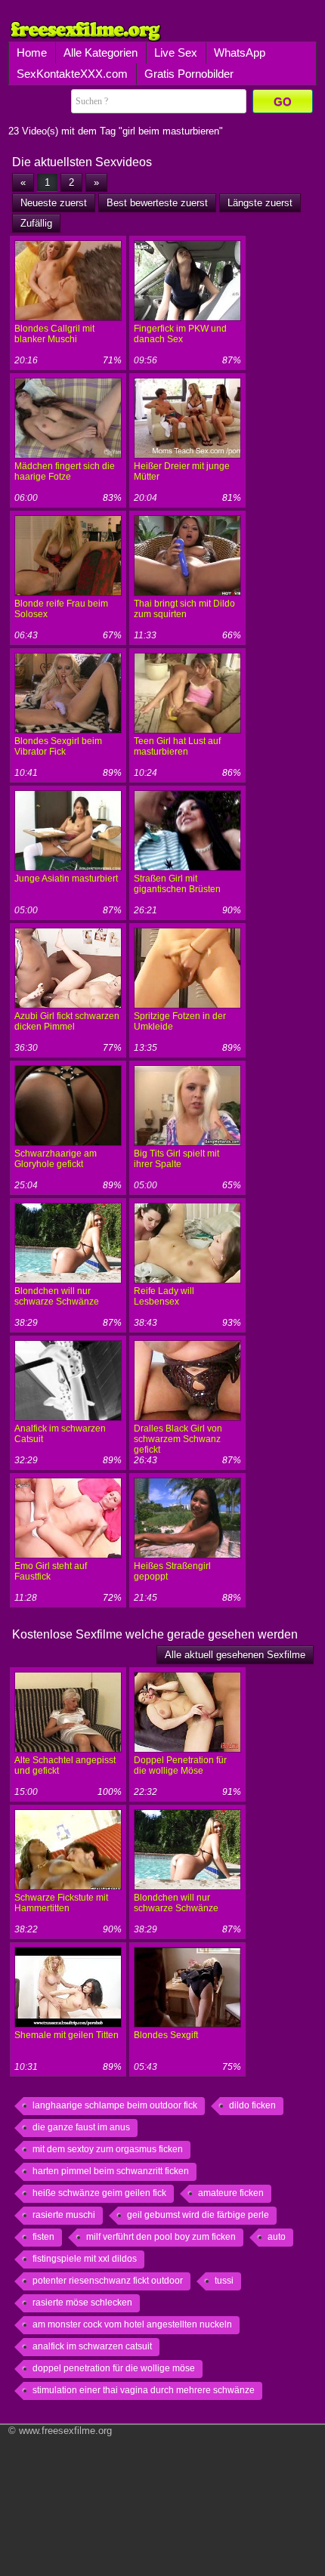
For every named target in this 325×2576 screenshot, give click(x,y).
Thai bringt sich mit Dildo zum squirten (184, 609)
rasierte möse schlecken (82, 2303)
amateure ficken (231, 2193)
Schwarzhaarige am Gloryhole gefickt (56, 1159)
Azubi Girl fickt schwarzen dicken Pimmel (67, 1021)
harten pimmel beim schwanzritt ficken (111, 2171)
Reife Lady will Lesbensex (164, 1296)
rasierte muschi (64, 2215)
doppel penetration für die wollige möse (114, 2368)
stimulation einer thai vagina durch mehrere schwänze (144, 2390)
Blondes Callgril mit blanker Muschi (54, 334)
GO (283, 102)
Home (32, 53)
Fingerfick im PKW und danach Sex (180, 334)
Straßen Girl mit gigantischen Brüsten (177, 884)
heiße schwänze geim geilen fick (99, 2193)
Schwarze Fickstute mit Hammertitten (61, 1903)
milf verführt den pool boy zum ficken (161, 2237)
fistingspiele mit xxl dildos (85, 2259)
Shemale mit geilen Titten (67, 2035)
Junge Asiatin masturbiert (66, 879)
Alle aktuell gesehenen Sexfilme (235, 1655)
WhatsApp (240, 53)
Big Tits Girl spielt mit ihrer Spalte (176, 1159)
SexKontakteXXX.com (72, 74)
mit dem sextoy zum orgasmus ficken (108, 2149)
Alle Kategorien (101, 53)
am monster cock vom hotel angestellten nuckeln (132, 2324)
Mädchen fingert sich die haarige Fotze (65, 471)
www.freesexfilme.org (65, 2431)
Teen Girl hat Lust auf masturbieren (177, 746)
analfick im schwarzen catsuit (92, 2346)
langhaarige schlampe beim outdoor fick (115, 2105)
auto (277, 2237)
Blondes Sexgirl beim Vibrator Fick (58, 746)
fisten (43, 2237)
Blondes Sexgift (166, 2035)
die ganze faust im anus (81, 2127)
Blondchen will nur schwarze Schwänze (57, 1296)
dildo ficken (252, 2105)
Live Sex (176, 53)
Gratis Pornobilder (189, 74)
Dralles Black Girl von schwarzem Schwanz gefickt (178, 1439)
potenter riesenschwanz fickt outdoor (108, 2281)
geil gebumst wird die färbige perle (198, 2215)
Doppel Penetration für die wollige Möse (180, 1765)
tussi (224, 2281)
